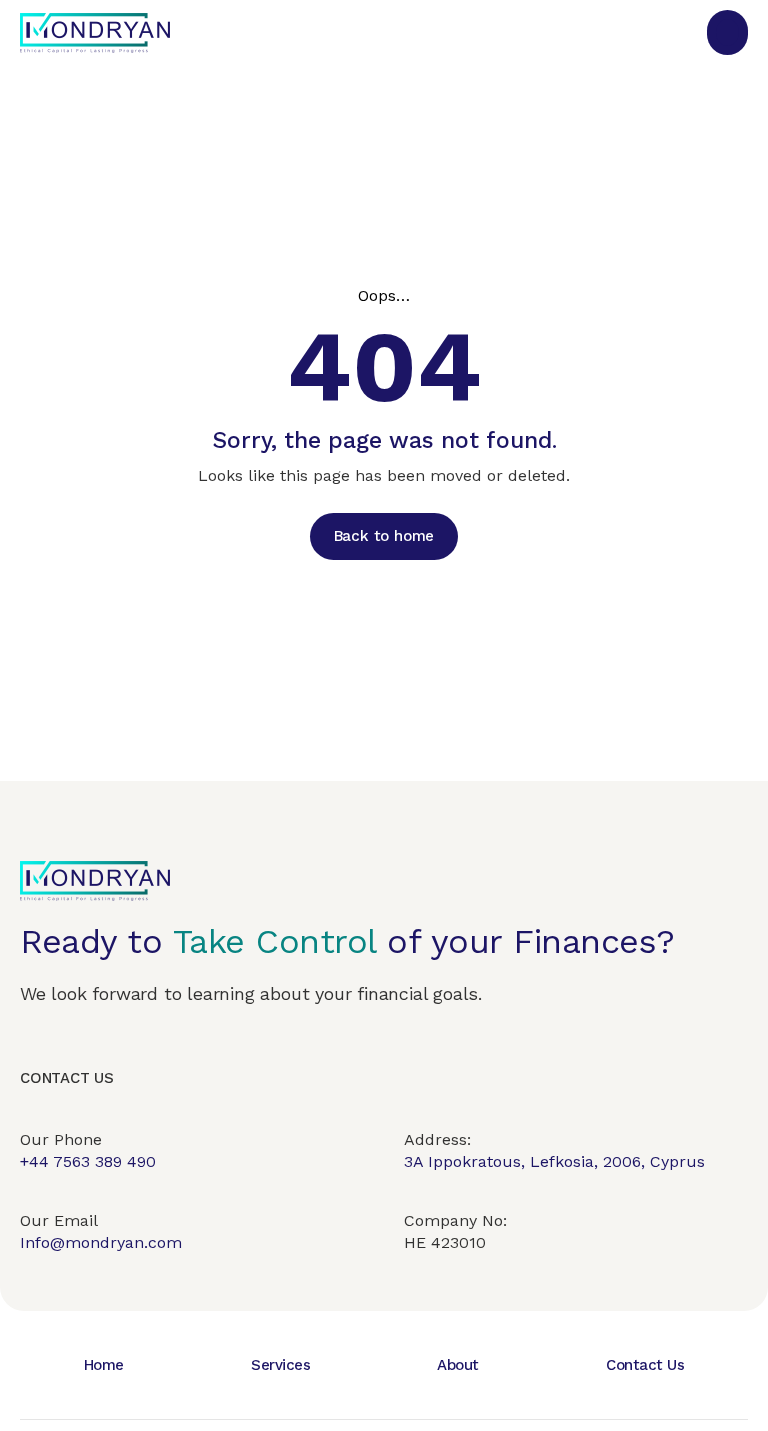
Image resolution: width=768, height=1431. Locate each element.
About (458, 1365)
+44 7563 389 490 (88, 1161)
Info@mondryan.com (101, 1242)
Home (104, 1365)
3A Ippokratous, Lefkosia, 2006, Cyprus (554, 1161)
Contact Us (645, 1365)
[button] (727, 32)
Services (280, 1365)
